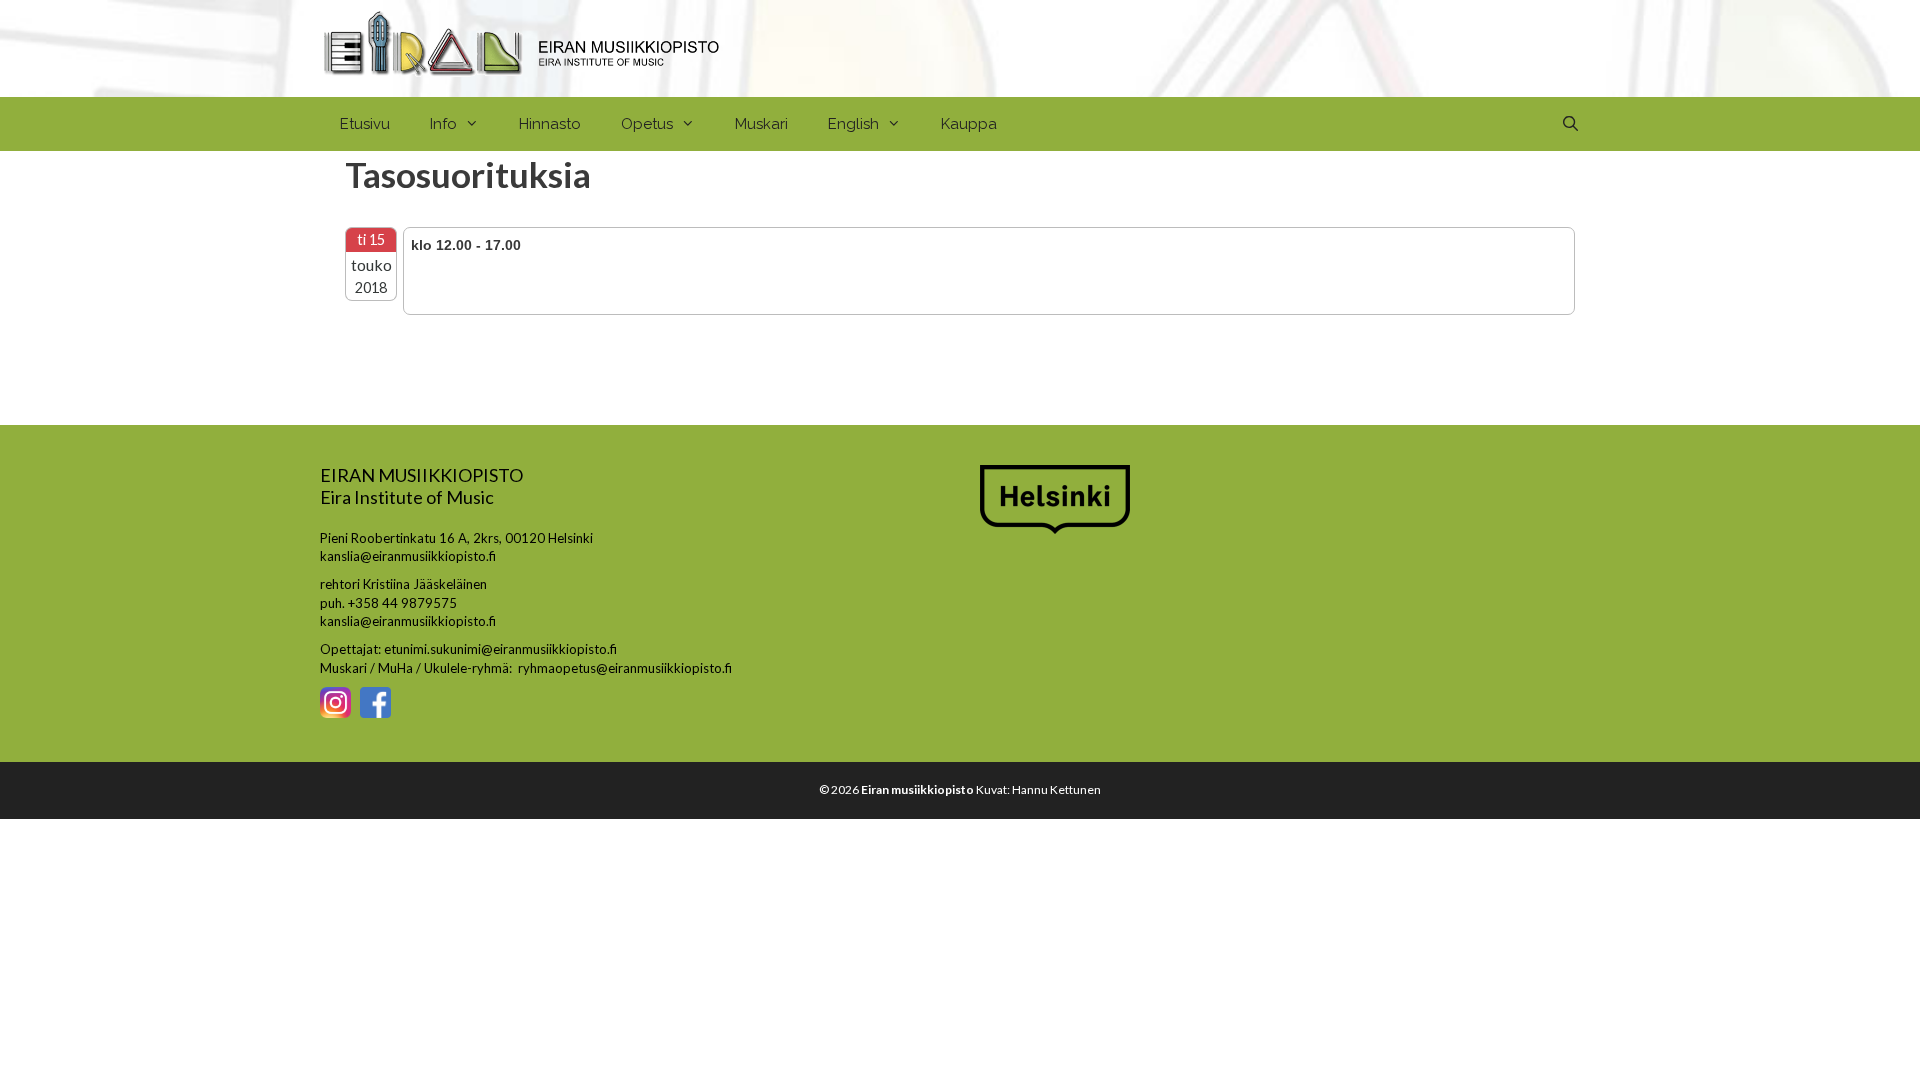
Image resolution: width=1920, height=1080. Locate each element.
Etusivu (365, 124)
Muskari (761, 124)
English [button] (853, 124)
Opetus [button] (647, 124)
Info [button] (443, 124)
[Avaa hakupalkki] (1570, 124)
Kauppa (969, 124)
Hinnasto (550, 124)
